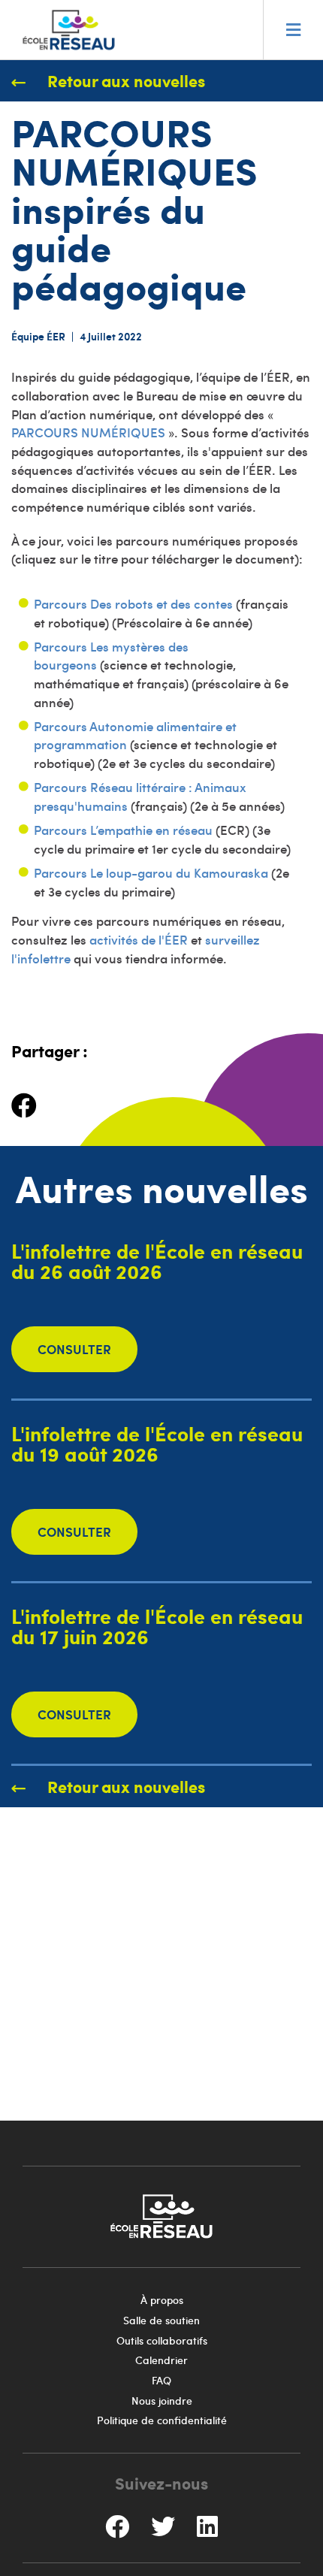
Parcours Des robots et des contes (133, 603)
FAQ (161, 2380)
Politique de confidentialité (162, 2420)
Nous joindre (162, 2401)
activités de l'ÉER (139, 939)
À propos (162, 2300)
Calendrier (161, 2360)
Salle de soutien (161, 2320)
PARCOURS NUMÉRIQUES (88, 432)
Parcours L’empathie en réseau (123, 830)
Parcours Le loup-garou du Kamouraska (151, 872)
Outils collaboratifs (162, 2340)
